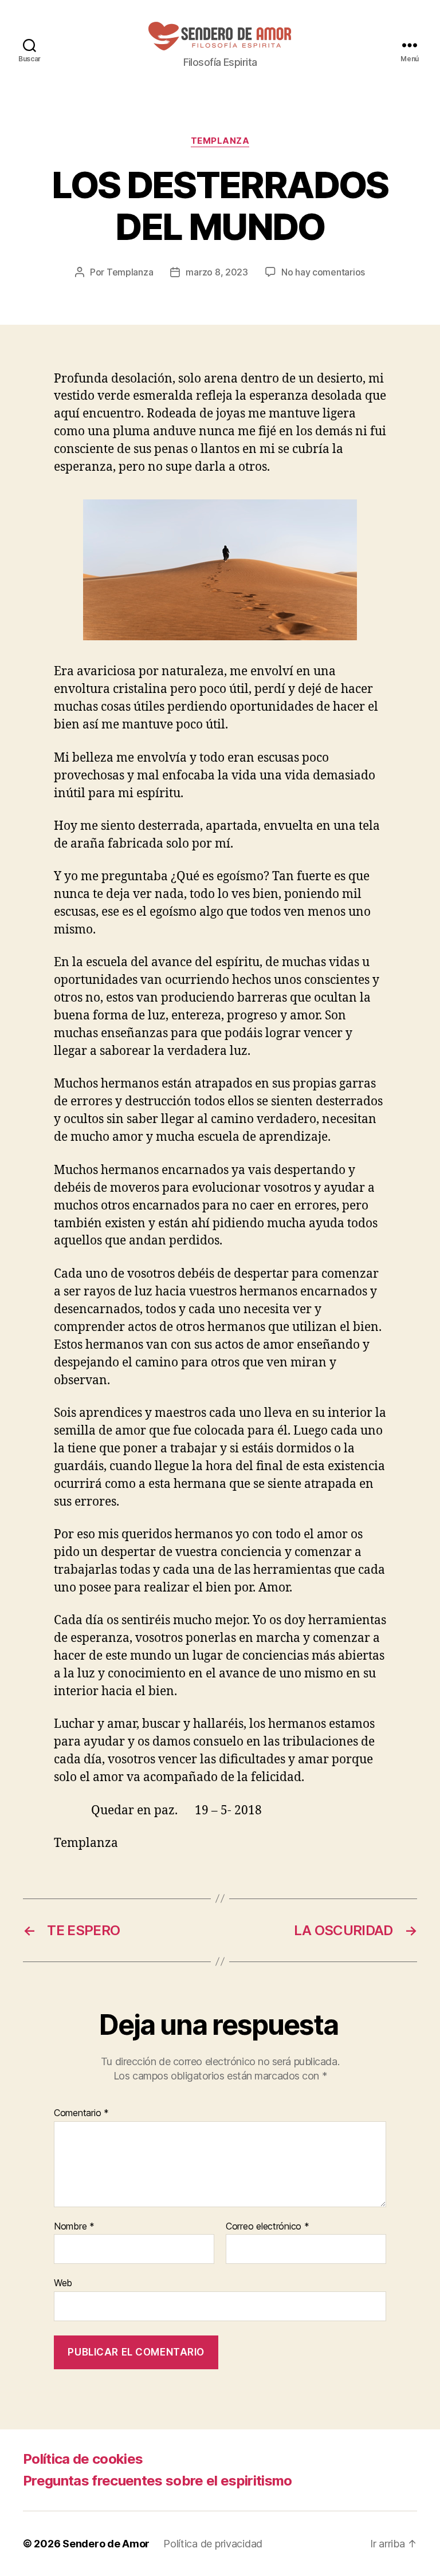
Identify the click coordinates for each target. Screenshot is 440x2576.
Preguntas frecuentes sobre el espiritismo (158, 2481)
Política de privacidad (213, 2544)
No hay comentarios (323, 272)
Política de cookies (83, 2459)
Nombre (74, 2227)
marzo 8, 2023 (217, 272)
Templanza (220, 141)
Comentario (81, 2113)
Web (63, 2283)
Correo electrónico (268, 2227)
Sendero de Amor (106, 2544)
